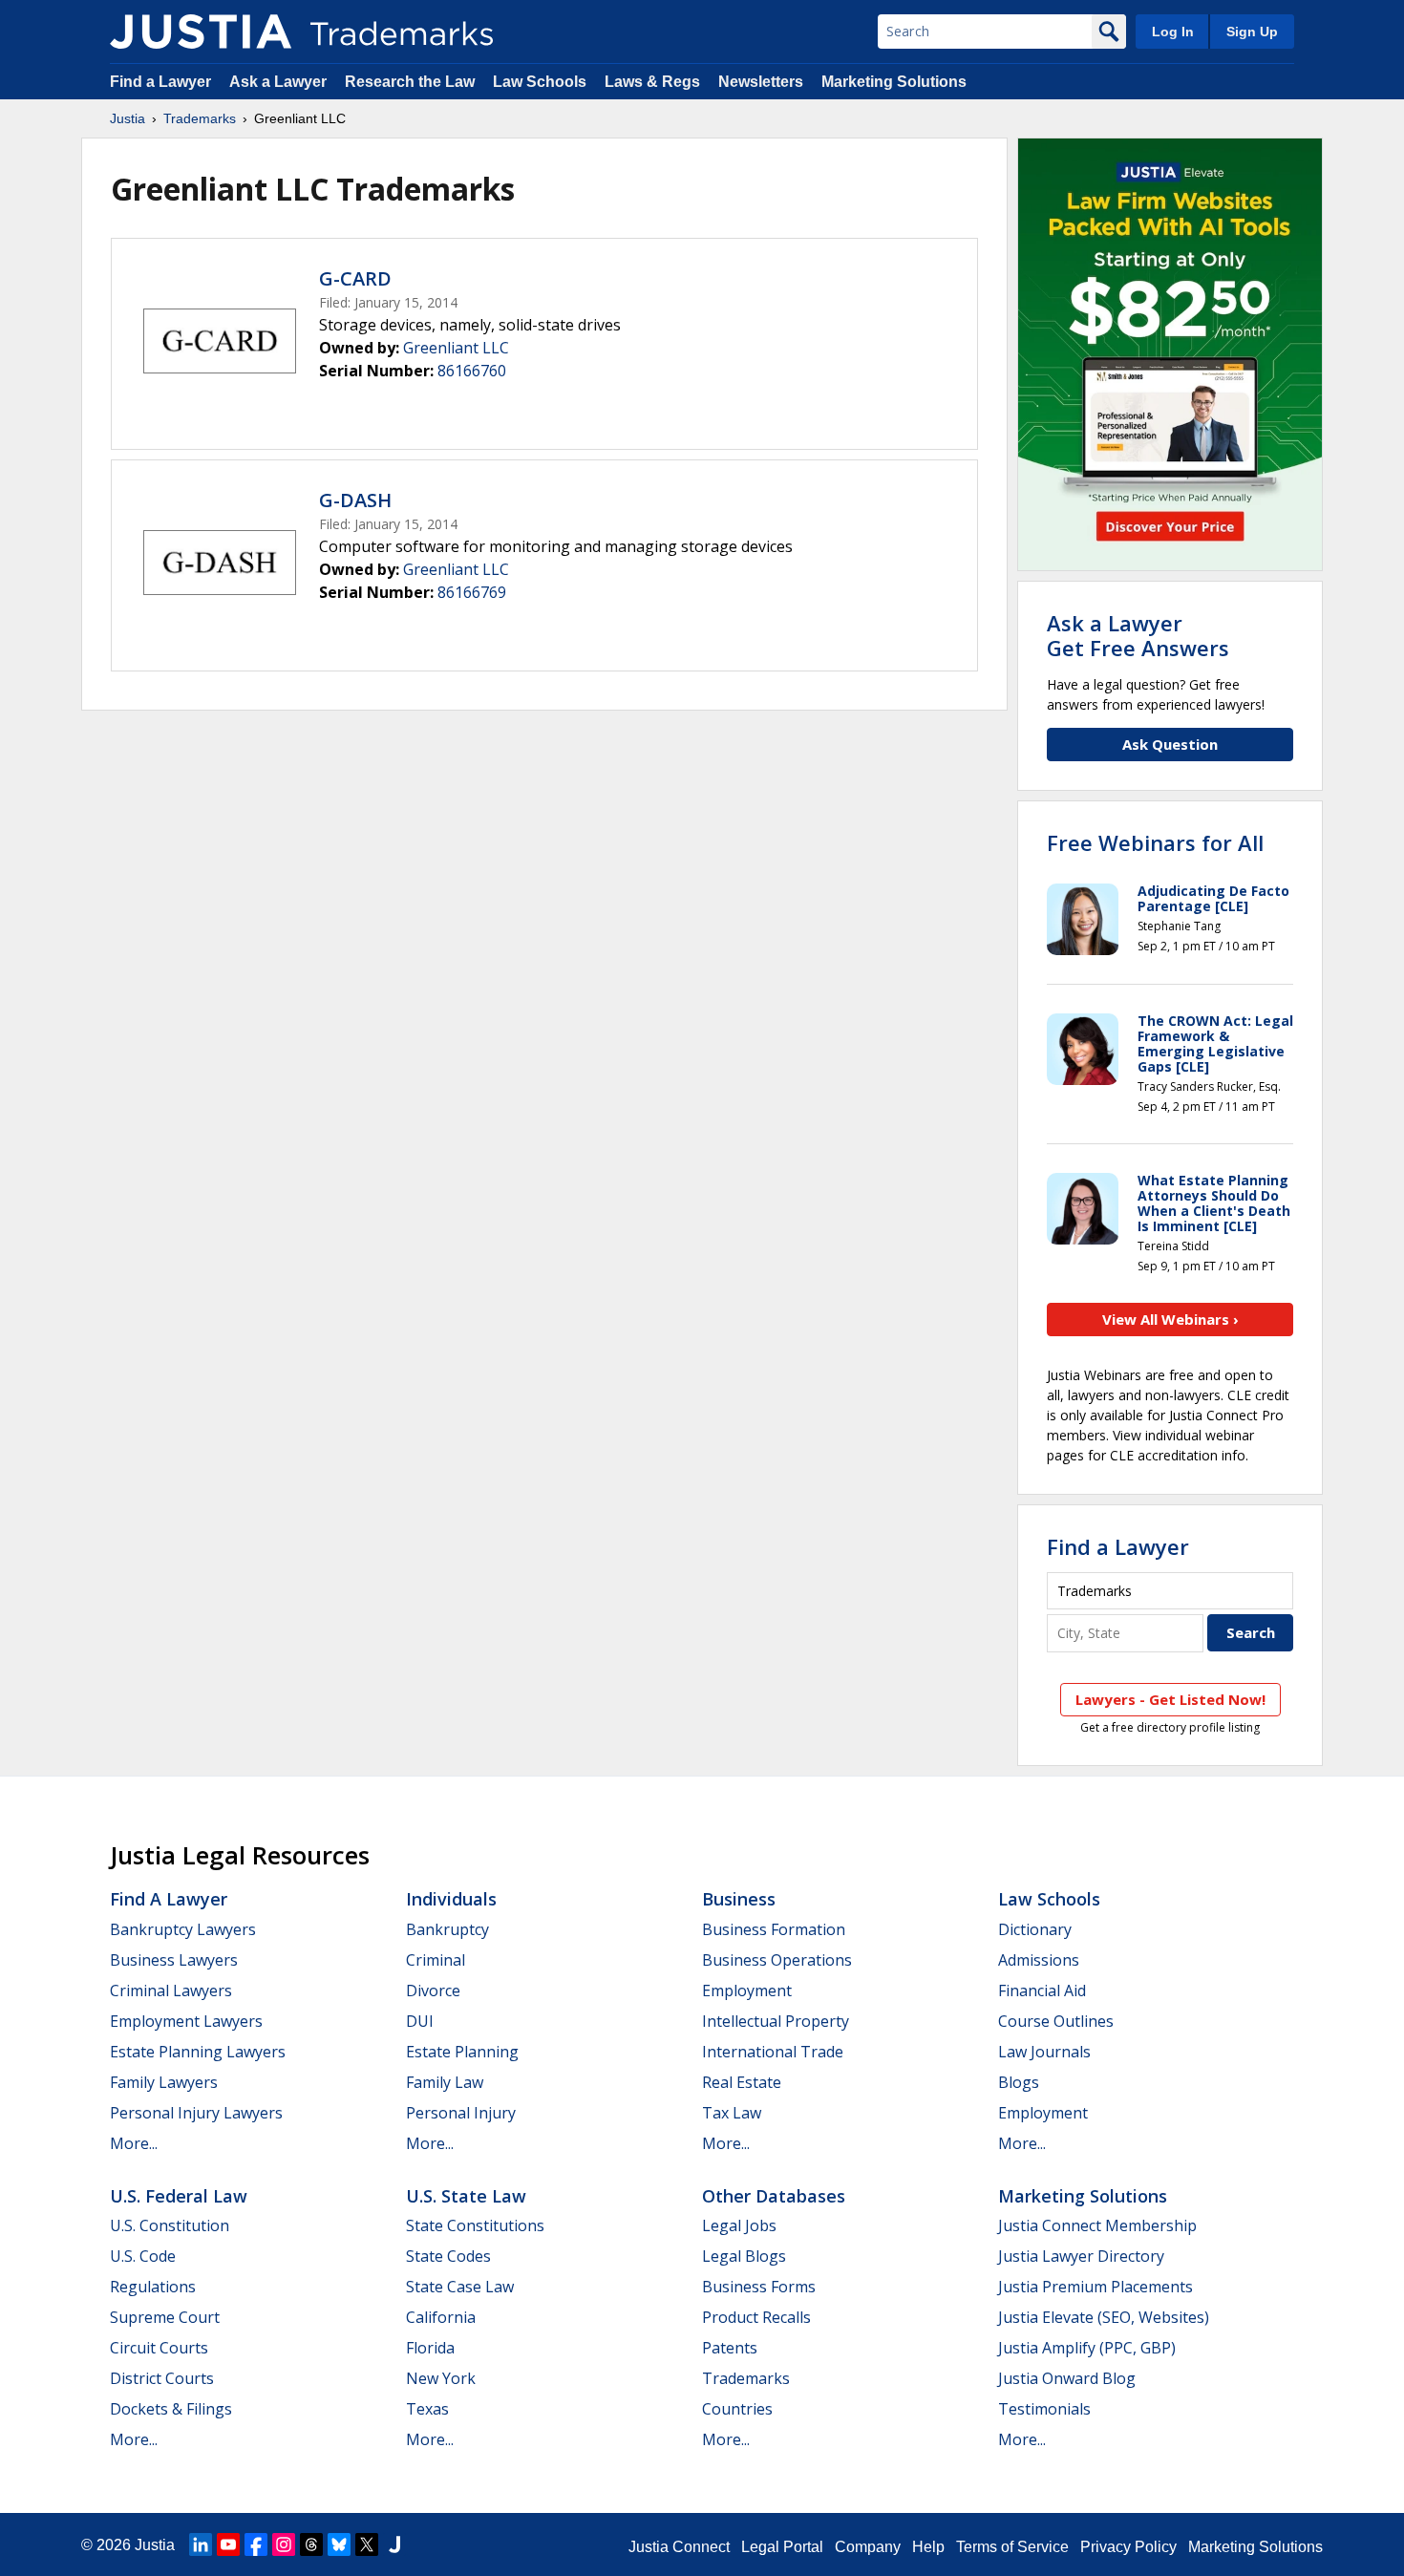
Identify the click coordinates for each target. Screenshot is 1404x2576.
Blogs (1019, 2082)
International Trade (773, 2052)
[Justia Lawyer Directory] (394, 2544)
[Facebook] (256, 2544)
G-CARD (355, 278)
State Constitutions (475, 2225)
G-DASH (355, 500)
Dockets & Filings (171, 2409)
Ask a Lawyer (278, 82)
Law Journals (1044, 2052)
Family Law (445, 2082)
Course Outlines (1056, 2021)
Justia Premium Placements (1096, 2287)
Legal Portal (782, 2547)
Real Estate (742, 2082)
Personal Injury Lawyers (196, 2113)
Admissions (1039, 1960)
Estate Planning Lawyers (198, 2052)
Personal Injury (461, 2113)
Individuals (451, 1899)
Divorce (433, 1991)
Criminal (436, 1960)
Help (928, 2547)
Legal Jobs (739, 2225)
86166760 (472, 371)
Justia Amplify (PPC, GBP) (1087, 2348)
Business (739, 1899)
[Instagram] (284, 2544)
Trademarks (200, 118)
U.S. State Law (466, 2196)
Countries (737, 2409)
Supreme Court (165, 2317)
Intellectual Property (776, 2021)
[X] (367, 2544)
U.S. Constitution (170, 2225)
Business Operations (777, 1960)
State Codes (448, 2256)
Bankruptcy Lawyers (183, 1929)
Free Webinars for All (1155, 842)
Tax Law (732, 2113)
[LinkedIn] (201, 2544)
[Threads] (311, 2544)
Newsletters (761, 82)
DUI (420, 2021)
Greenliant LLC (456, 348)
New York (441, 2378)
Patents (730, 2348)
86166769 (472, 592)
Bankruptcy (447, 1929)
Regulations (153, 2287)
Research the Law (410, 82)
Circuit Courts (159, 2348)
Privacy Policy (1128, 2547)
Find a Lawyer (160, 82)
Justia (128, 118)
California (441, 2317)
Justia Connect (679, 2547)
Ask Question (1170, 744)
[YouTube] (228, 2544)
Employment (747, 1991)
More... (134, 2143)
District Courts (162, 2378)
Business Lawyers (174, 1960)
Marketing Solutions (894, 82)
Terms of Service (1012, 2547)
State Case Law (460, 2287)
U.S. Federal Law (179, 2196)
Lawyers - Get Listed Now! (1170, 1699)
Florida (430, 2348)
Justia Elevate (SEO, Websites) (1104, 2317)
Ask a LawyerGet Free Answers (1138, 635)
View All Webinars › (1170, 1319)
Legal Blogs (744, 2256)
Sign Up (1252, 32)
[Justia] (201, 32)
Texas (427, 2409)
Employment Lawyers (186, 2021)
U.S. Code (143, 2256)
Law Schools (540, 82)
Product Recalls (756, 2317)
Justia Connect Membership (1097, 2225)
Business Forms (759, 2287)
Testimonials (1044, 2409)
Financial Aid (1042, 1991)
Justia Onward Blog (1067, 2378)
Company (868, 2547)
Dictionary (1035, 1929)
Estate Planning (462, 2052)
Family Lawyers (164, 2082)
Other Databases (774, 2196)
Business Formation (774, 1929)
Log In (1173, 32)
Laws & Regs (652, 82)
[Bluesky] (339, 2544)
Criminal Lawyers (171, 1991)
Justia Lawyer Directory (1081, 2256)
